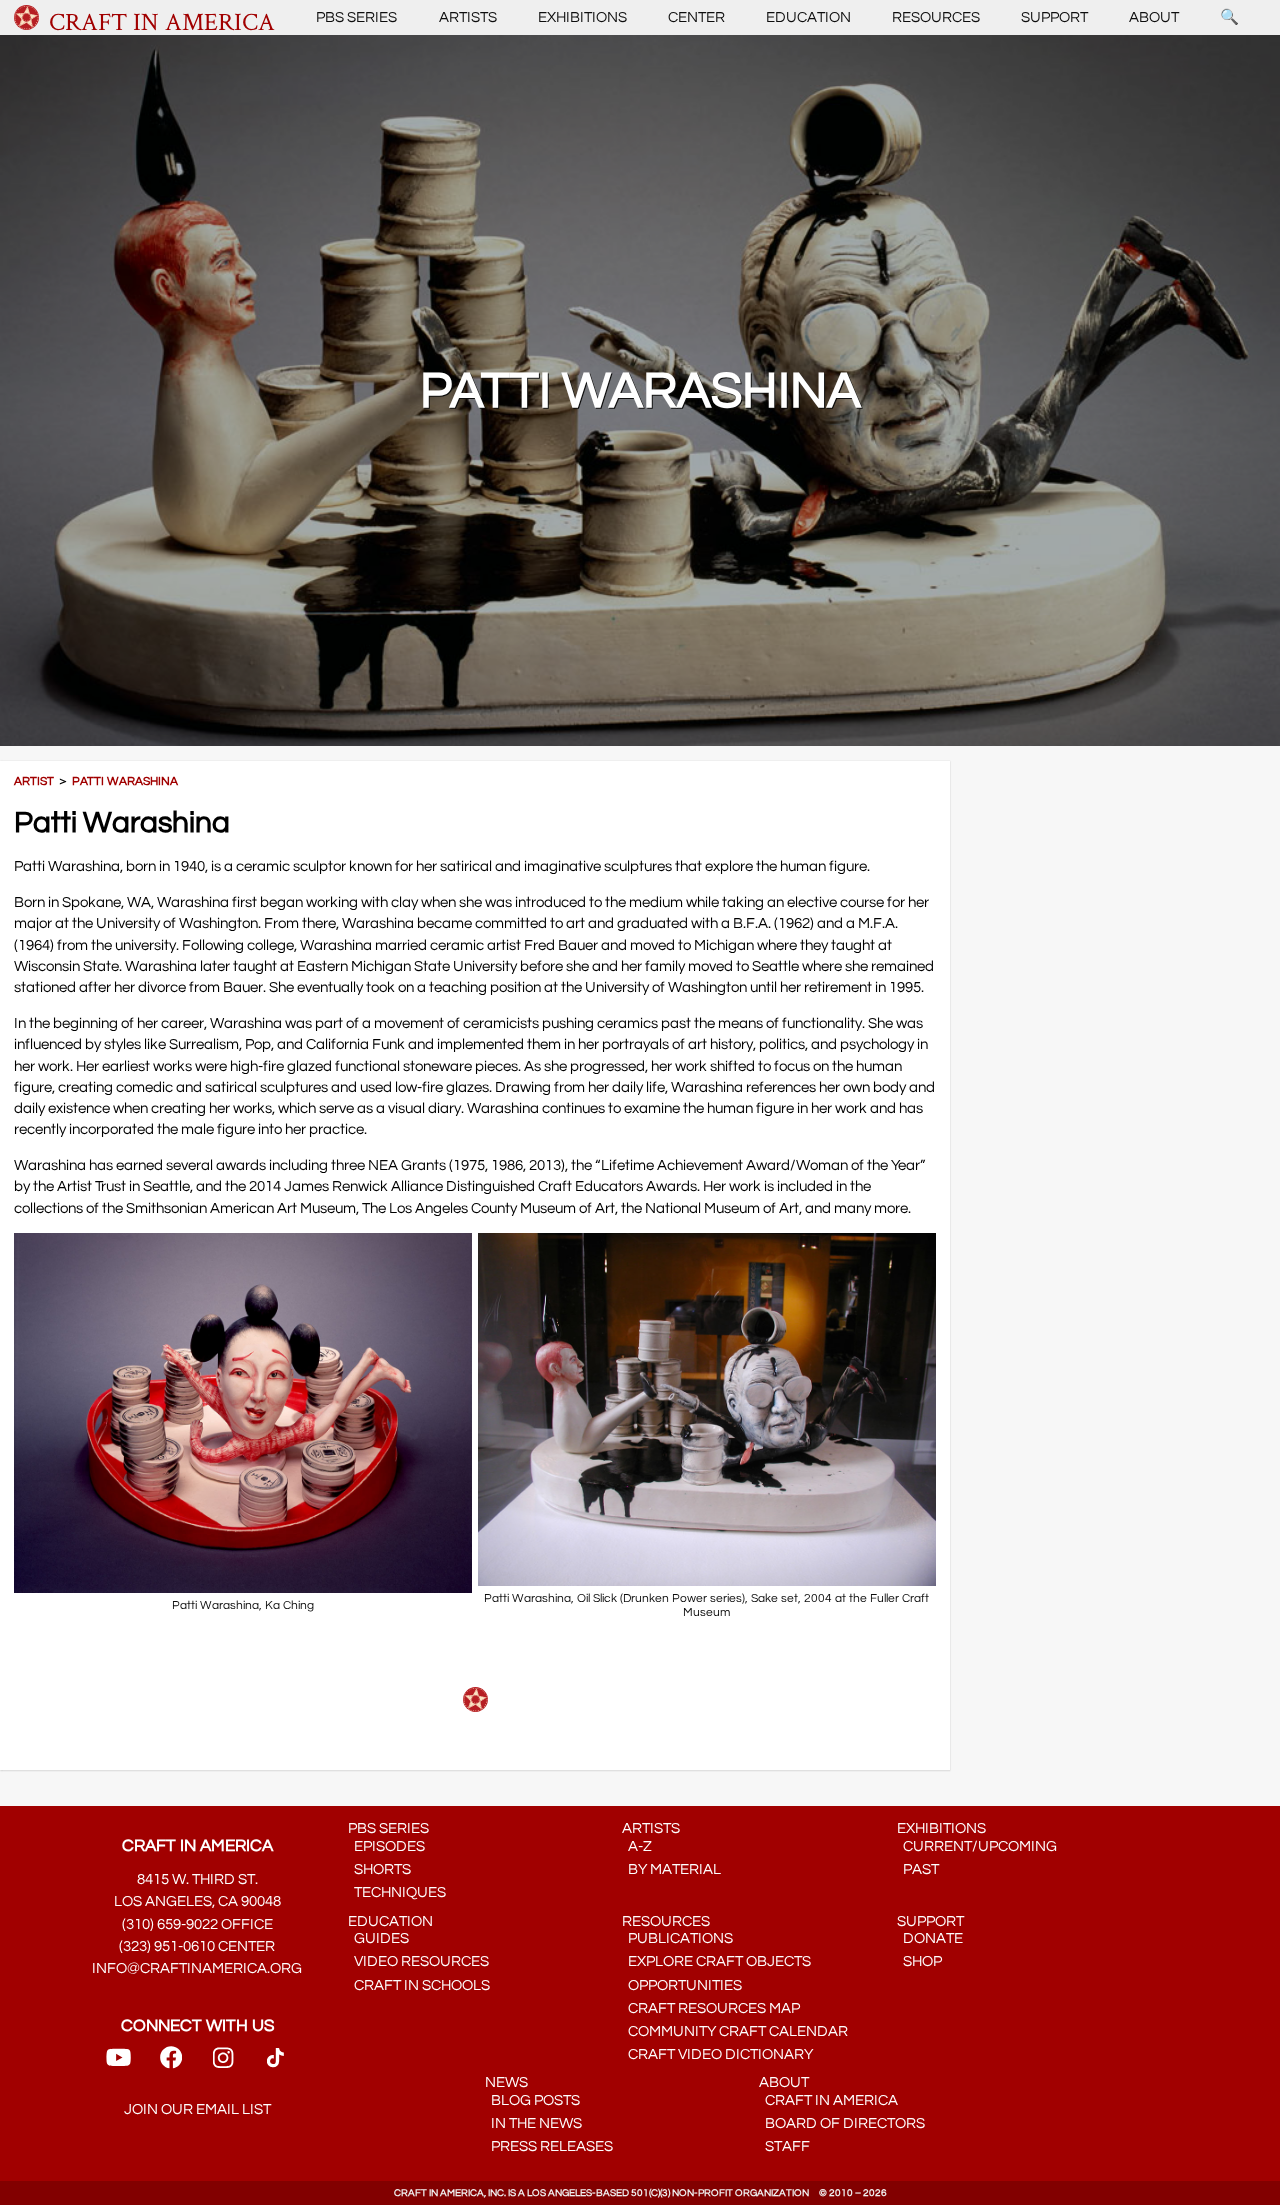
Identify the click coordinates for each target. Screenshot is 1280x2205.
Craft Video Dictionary (717, 2054)
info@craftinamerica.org (197, 1968)
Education (808, 17)
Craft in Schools (419, 1985)
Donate (930, 1938)
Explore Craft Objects (716, 1961)
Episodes (386, 1846)
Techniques (397, 1892)
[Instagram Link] (223, 2064)
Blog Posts (532, 2100)
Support (1054, 17)
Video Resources (418, 1961)
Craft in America (828, 2100)
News (506, 2082)
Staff (784, 2146)
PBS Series (356, 17)
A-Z (637, 1846)
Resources (936, 17)
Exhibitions (582, 17)
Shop (919, 1961)
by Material (671, 1869)
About (1154, 17)
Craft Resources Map (711, 2008)
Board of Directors (842, 2123)
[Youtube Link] (118, 2064)
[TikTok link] (275, 2064)
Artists (468, 17)
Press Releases (549, 2146)
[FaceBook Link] (171, 2064)
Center (696, 17)
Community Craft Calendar (735, 2031)
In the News (533, 2123)
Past (918, 1869)
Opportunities (682, 1985)
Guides (378, 1938)
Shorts (379, 1869)
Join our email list (197, 2109)
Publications (677, 1938)
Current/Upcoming (977, 1846)
